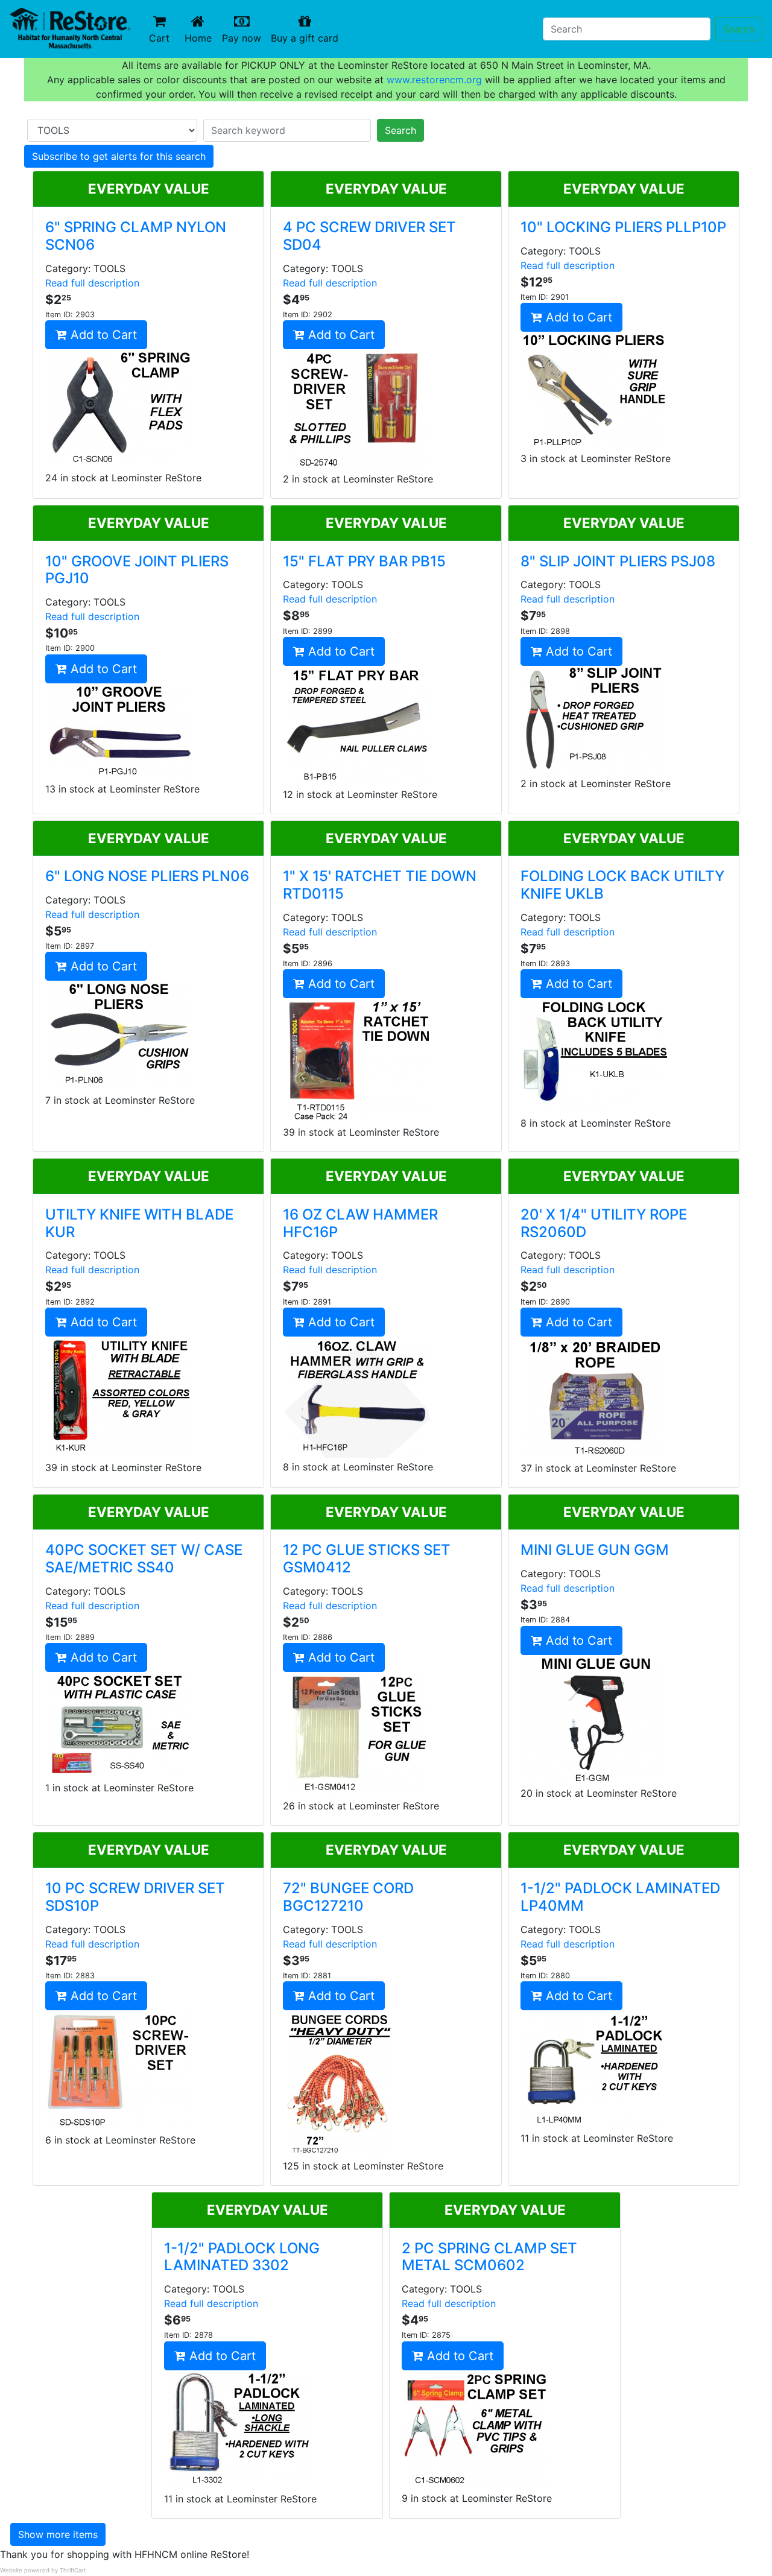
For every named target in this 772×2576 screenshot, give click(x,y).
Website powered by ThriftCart (43, 2570)
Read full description (92, 283)
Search (739, 29)
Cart (159, 38)
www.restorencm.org (434, 80)
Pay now (244, 38)
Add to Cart (102, 335)
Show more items (58, 2534)
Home (201, 38)
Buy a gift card (307, 38)
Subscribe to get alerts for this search (119, 156)
